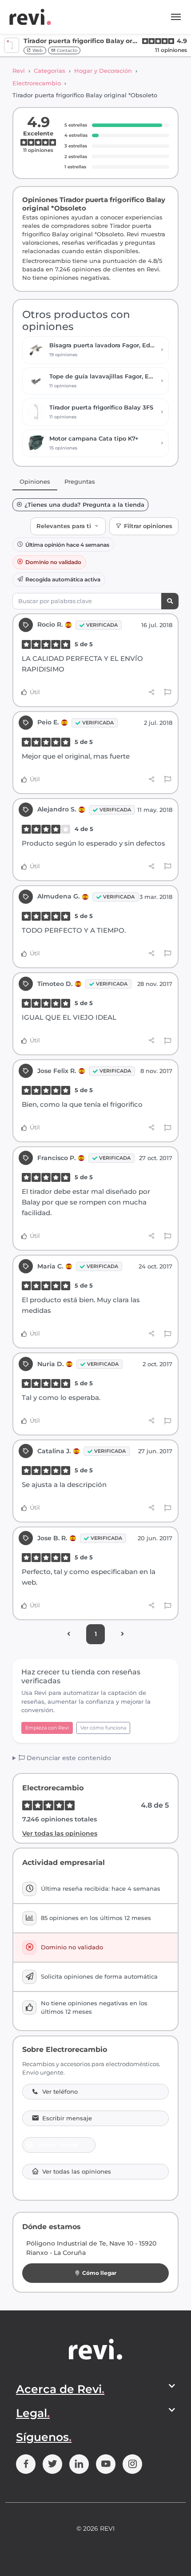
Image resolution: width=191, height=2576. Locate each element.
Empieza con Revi (47, 1728)
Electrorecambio (37, 83)
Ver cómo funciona (103, 1728)
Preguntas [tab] (80, 481)
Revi (19, 71)
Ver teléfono (60, 2092)
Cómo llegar (99, 2273)
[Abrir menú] (176, 17)
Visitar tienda (58, 2145)
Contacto (66, 50)
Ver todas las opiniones (60, 1833)
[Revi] (30, 17)
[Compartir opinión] (152, 692)
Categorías (50, 71)
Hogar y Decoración (103, 71)
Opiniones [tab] (35, 481)
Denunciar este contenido (68, 1758)
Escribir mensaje (67, 2118)
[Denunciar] (168, 692)
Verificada (102, 625)
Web (37, 50)
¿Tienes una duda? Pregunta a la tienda (84, 505)
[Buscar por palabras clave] (170, 601)
